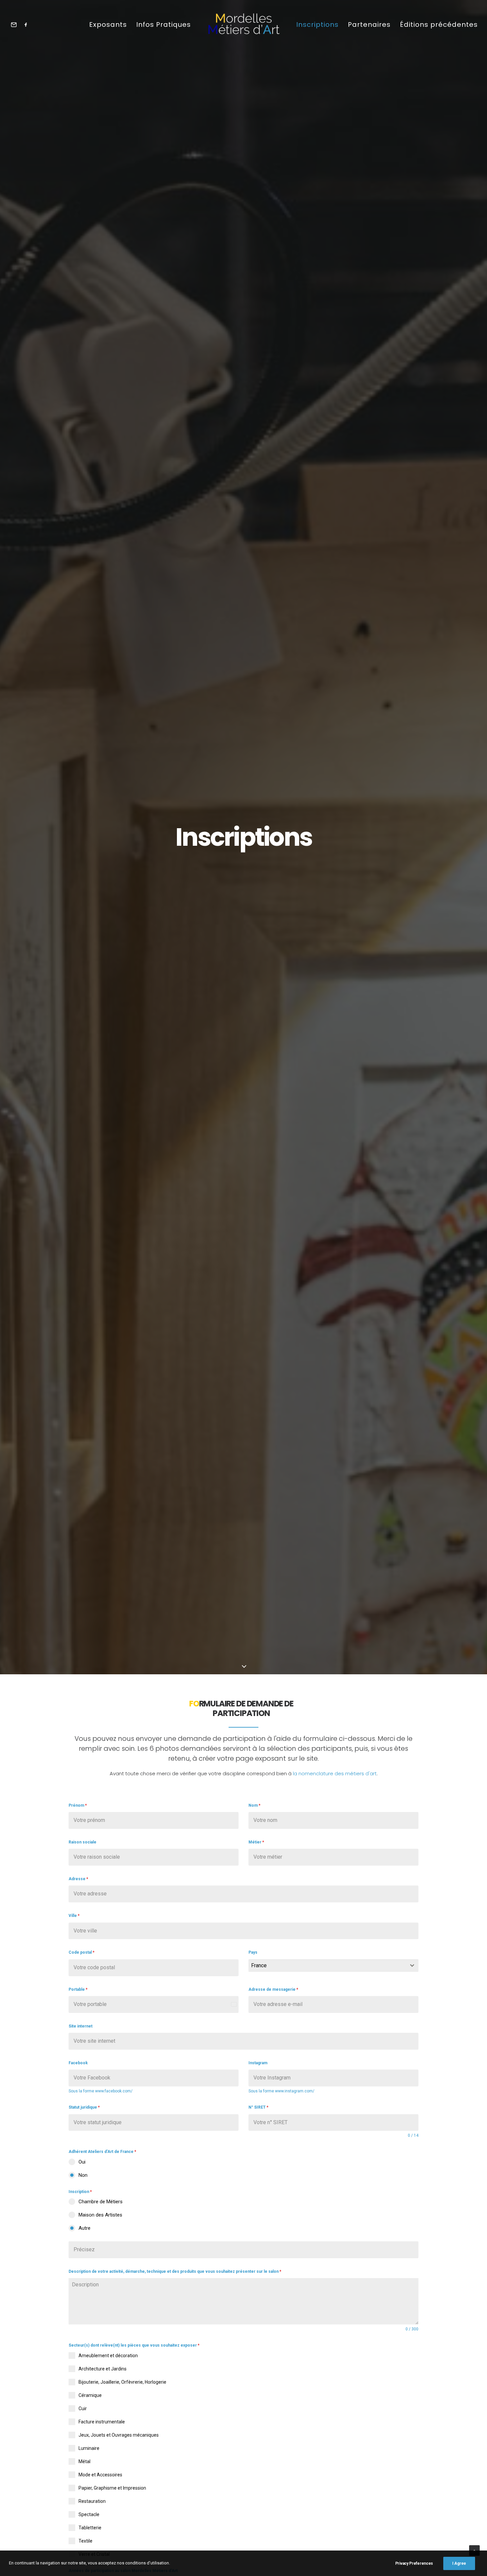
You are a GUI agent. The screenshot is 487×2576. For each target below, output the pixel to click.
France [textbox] (259, 1965)
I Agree (459, 2563)
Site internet (81, 2026)
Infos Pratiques (163, 24)
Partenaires (369, 24)
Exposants (108, 24)
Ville (74, 1916)
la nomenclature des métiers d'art (335, 1773)
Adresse (78, 1879)
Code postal (81, 1952)
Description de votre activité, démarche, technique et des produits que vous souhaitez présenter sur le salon (175, 2271)
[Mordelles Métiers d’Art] (243, 24)
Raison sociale (82, 1842)
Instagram (258, 2063)
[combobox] (333, 1966)
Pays (253, 1952)
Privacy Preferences (414, 2563)
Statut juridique (84, 2107)
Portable (78, 1989)
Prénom (78, 1805)
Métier (256, 1842)
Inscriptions (317, 24)
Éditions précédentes (439, 24)
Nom (254, 1805)
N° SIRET (258, 2107)
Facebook (78, 2063)
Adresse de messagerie (273, 1989)
